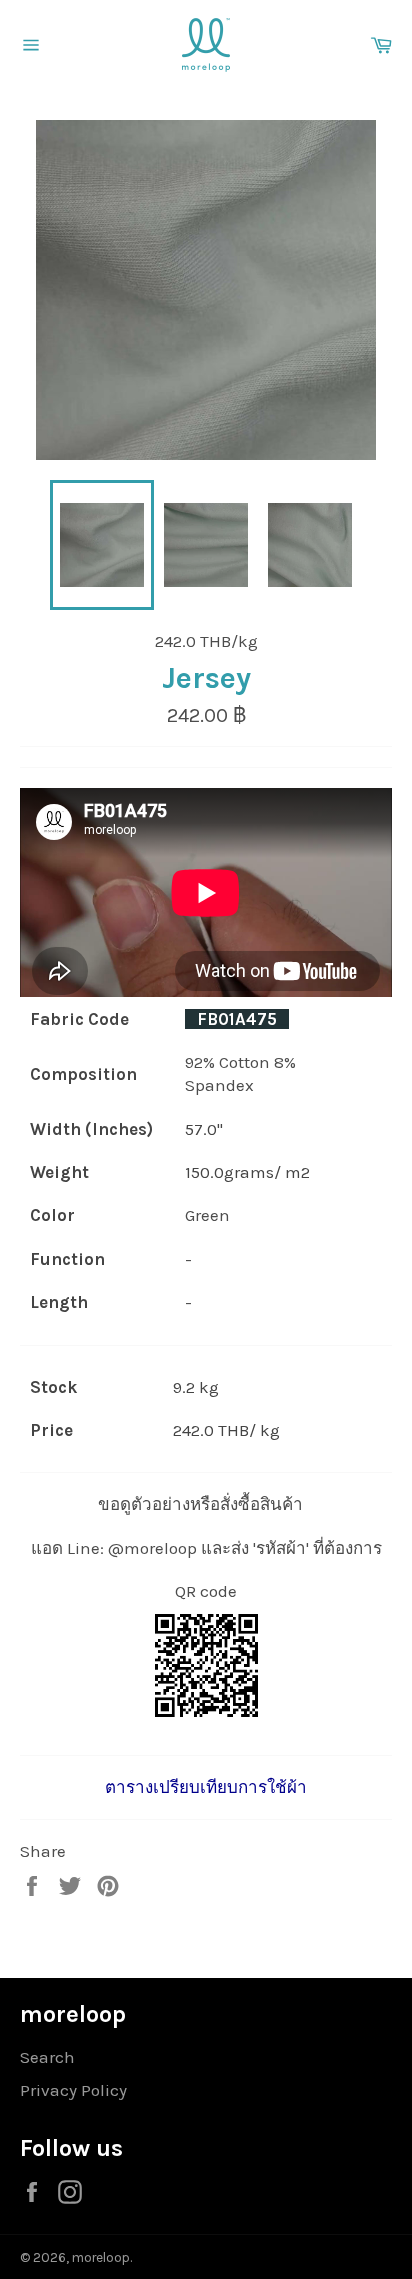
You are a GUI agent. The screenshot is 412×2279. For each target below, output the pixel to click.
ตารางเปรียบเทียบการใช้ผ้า (206, 1787)
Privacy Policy (73, 2090)
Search (47, 2057)
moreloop (101, 2257)
